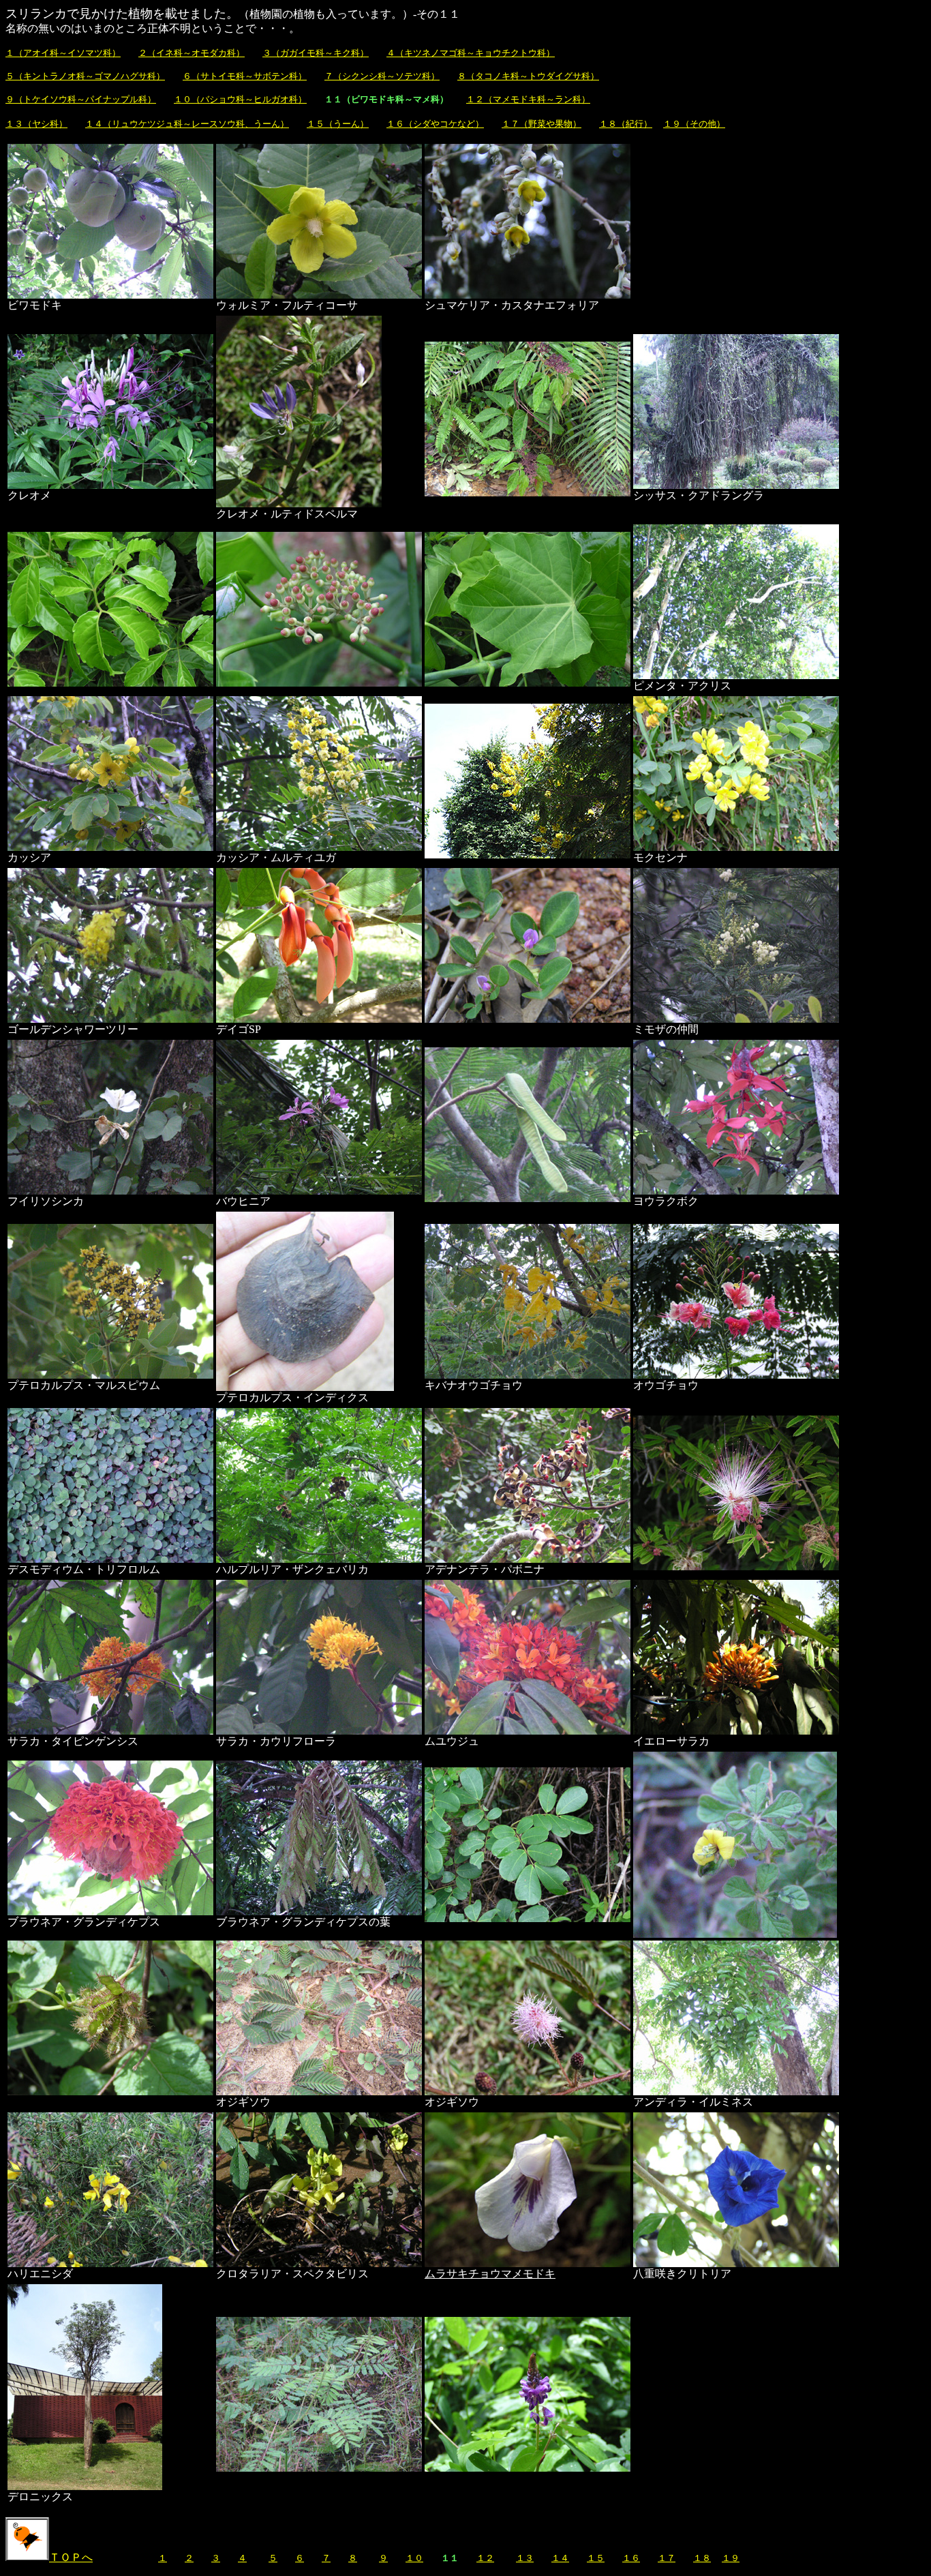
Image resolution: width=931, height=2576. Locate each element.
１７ (667, 2558)
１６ (631, 2558)
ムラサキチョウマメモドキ (490, 2274)
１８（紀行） (626, 124)
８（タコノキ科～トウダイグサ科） (528, 76)
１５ (596, 2558)
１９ (731, 2558)
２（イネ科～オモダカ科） (192, 53)
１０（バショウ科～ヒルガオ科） (240, 99)
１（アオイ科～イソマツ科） (63, 53)
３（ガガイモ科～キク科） (316, 53)
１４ (560, 2558)
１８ (702, 2558)
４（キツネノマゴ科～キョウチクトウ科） (471, 53)
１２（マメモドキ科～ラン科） (528, 99)
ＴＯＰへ (71, 2557)
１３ (525, 2558)
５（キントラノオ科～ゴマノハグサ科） (85, 76)
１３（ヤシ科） (36, 124)
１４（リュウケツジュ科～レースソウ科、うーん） (187, 124)
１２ (485, 2558)
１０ (414, 2558)
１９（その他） (694, 124)
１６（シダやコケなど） (435, 124)
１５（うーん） (338, 124)
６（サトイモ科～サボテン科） (245, 76)
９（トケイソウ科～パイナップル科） (81, 99)
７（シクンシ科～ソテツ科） (382, 76)
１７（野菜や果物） (541, 124)
